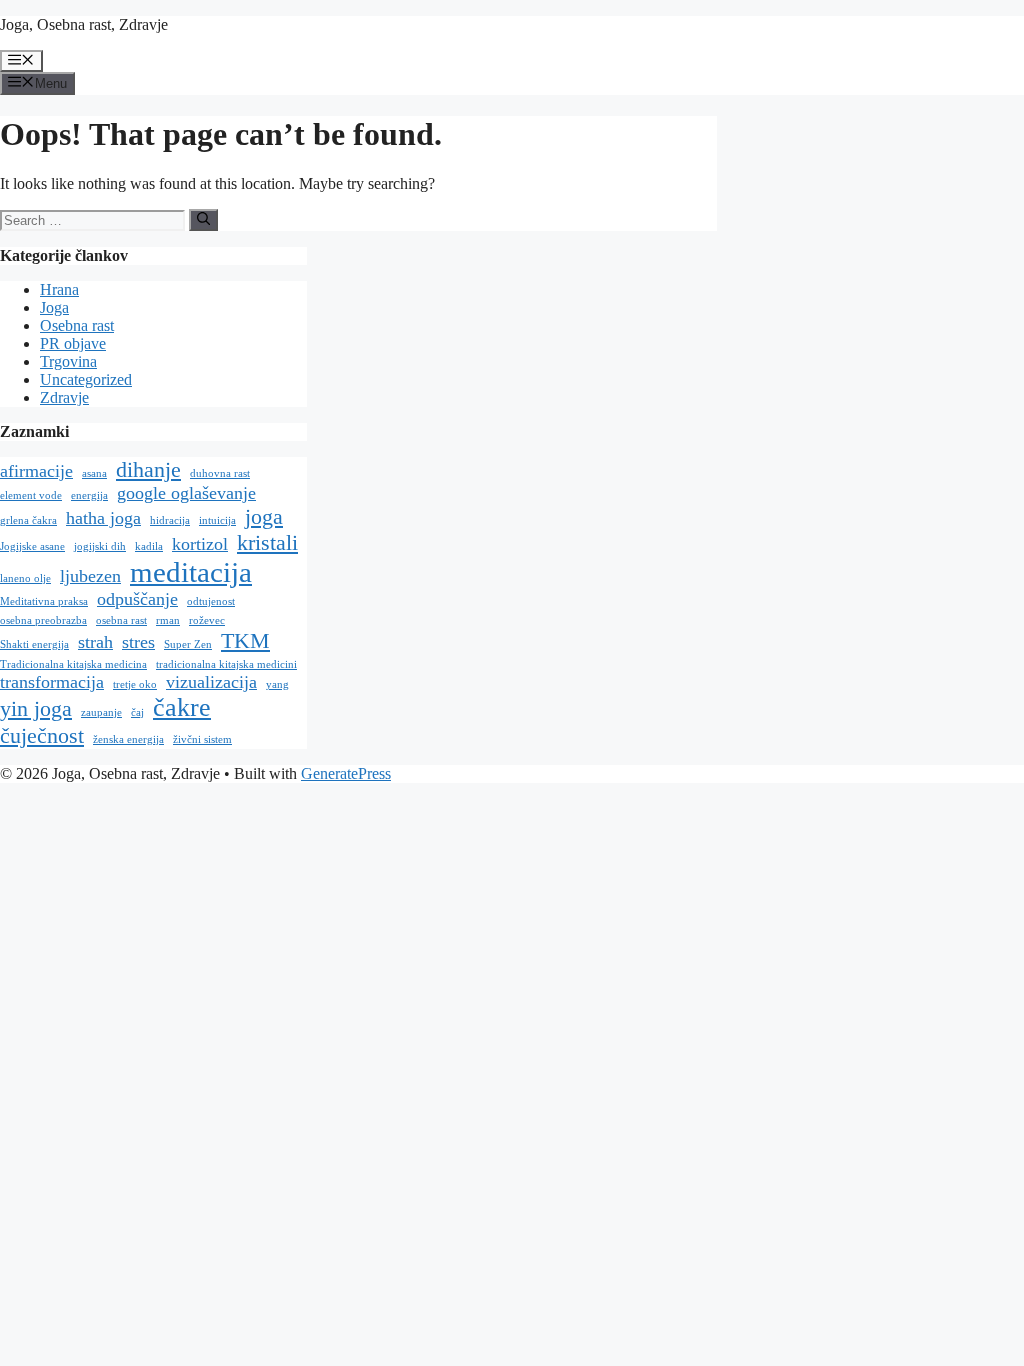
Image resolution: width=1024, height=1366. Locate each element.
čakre (182, 707)
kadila (149, 546)
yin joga (36, 708)
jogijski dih (100, 546)
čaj (137, 712)
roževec (207, 620)
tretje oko (135, 684)
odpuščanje (137, 599)
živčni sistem (202, 739)
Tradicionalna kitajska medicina (73, 664)
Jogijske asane (32, 546)
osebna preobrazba (43, 620)
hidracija (170, 520)
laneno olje (25, 578)
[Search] (203, 220)
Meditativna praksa (44, 601)
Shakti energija (34, 644)
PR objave (73, 343)
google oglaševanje (186, 493)
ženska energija (128, 739)
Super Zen (188, 644)
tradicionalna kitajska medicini (226, 664)
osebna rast (121, 620)
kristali (267, 542)
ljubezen (90, 576)
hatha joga (103, 518)
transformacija (52, 682)
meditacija (191, 572)
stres (138, 642)
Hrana (59, 289)
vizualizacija (211, 682)
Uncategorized (86, 379)
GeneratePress (346, 773)
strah (95, 642)
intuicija (217, 520)
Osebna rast (77, 325)
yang (277, 684)
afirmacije (36, 471)
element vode (31, 495)
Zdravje (64, 397)
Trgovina (68, 361)
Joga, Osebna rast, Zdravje (84, 24)
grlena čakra (28, 520)
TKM (245, 640)
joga (264, 516)
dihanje (148, 469)
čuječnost (42, 735)
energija (89, 495)
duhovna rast (220, 473)
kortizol (200, 544)
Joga (54, 307)
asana (94, 473)
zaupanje (101, 712)
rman (168, 620)
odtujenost (211, 601)
